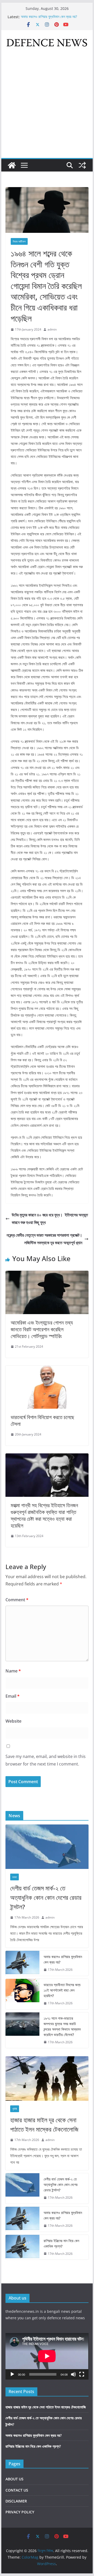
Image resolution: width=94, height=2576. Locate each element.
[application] (47, 2356)
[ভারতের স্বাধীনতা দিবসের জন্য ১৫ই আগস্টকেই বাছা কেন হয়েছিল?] (22, 1994)
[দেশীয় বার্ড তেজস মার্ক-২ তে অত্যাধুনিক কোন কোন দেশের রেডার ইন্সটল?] (47, 1847)
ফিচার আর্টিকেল (19, 241)
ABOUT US (14, 2479)
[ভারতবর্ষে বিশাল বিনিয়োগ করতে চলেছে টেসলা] (47, 1369)
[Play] (12, 2374)
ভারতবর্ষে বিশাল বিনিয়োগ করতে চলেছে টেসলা (42, 1421)
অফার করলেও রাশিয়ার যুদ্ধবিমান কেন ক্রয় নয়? (49, 17)
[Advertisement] (47, 109)
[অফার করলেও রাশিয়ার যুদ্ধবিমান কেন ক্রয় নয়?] (22, 1963)
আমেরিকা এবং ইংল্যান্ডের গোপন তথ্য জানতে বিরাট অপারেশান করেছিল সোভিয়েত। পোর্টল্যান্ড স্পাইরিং (42, 1329)
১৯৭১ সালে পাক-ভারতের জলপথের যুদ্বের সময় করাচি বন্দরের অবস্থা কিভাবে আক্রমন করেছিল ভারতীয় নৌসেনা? (62, 2026)
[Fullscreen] (82, 2374)
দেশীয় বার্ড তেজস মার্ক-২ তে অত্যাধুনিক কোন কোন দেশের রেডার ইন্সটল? (46, 1897)
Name (13, 1671)
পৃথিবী (15, 2109)
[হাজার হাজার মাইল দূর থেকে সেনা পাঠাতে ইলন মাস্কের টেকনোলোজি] (47, 2078)
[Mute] (73, 2374)
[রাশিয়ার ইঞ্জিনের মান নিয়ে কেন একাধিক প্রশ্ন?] (22, 2247)
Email (13, 1696)
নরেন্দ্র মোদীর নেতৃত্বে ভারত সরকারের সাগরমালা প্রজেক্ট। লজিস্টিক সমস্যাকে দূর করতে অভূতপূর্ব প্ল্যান (44, 1239)
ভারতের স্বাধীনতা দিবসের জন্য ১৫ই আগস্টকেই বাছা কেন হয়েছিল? (62, 1990)
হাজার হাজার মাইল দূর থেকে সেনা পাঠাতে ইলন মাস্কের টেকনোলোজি (44, 2124)
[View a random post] (82, 165)
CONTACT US (17, 2490)
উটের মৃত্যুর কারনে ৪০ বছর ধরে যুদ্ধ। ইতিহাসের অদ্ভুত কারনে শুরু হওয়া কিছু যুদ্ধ (50, 1219)
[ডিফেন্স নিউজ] (12, 165)
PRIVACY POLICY (20, 2512)
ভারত (14, 1877)
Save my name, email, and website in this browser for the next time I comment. (46, 1760)
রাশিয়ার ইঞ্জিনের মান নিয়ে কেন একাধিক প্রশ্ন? (61, 2243)
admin (52, 329)
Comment (17, 1600)
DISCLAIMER (16, 2501)
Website (13, 1721)
